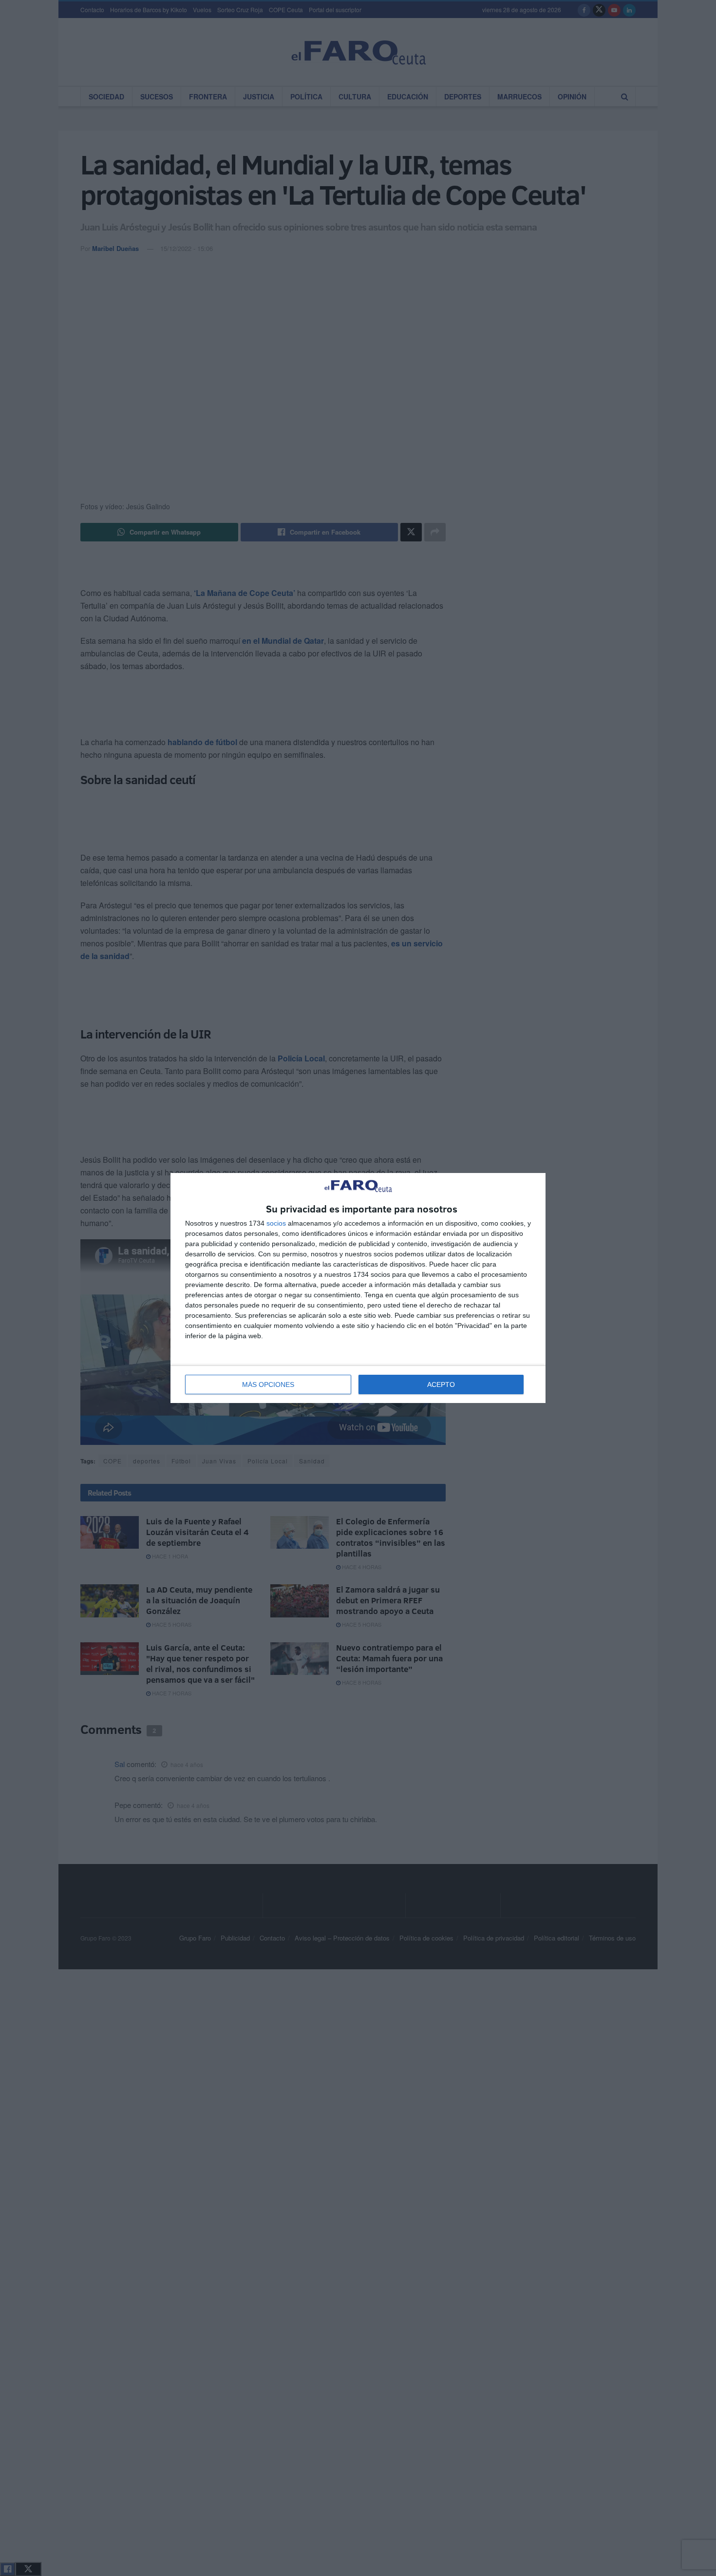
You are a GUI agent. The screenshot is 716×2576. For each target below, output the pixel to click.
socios (276, 1223)
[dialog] (358, 1288)
